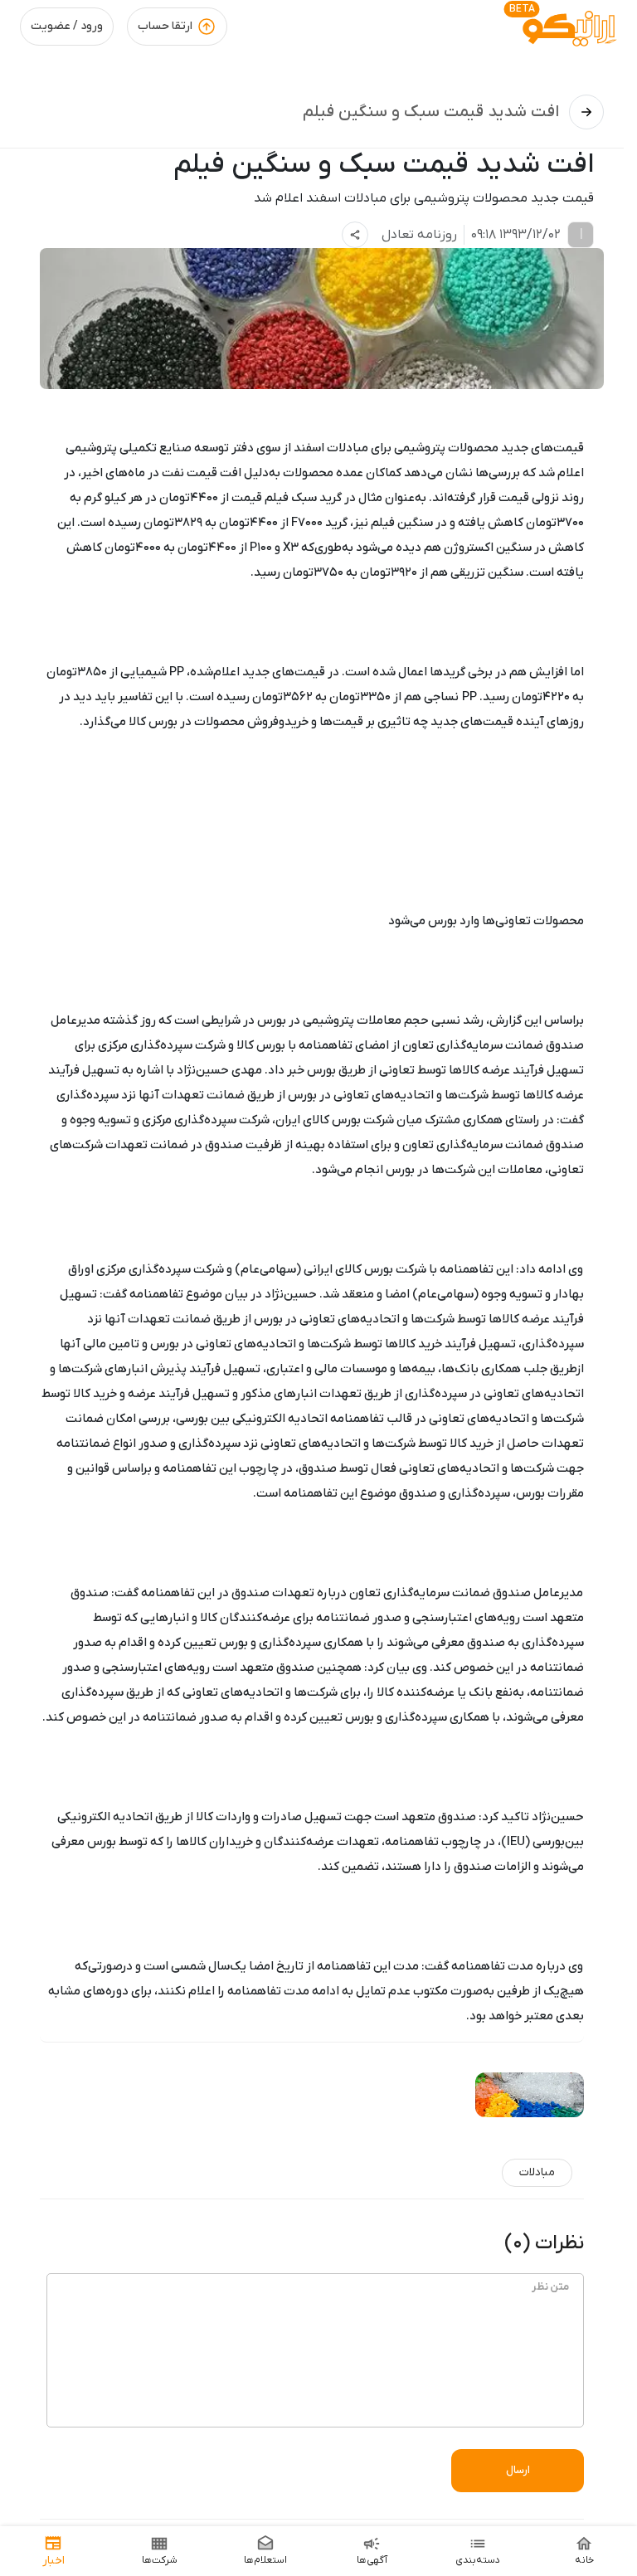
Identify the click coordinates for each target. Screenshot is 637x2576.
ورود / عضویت (67, 26)
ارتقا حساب (165, 26)
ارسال (518, 2470)
